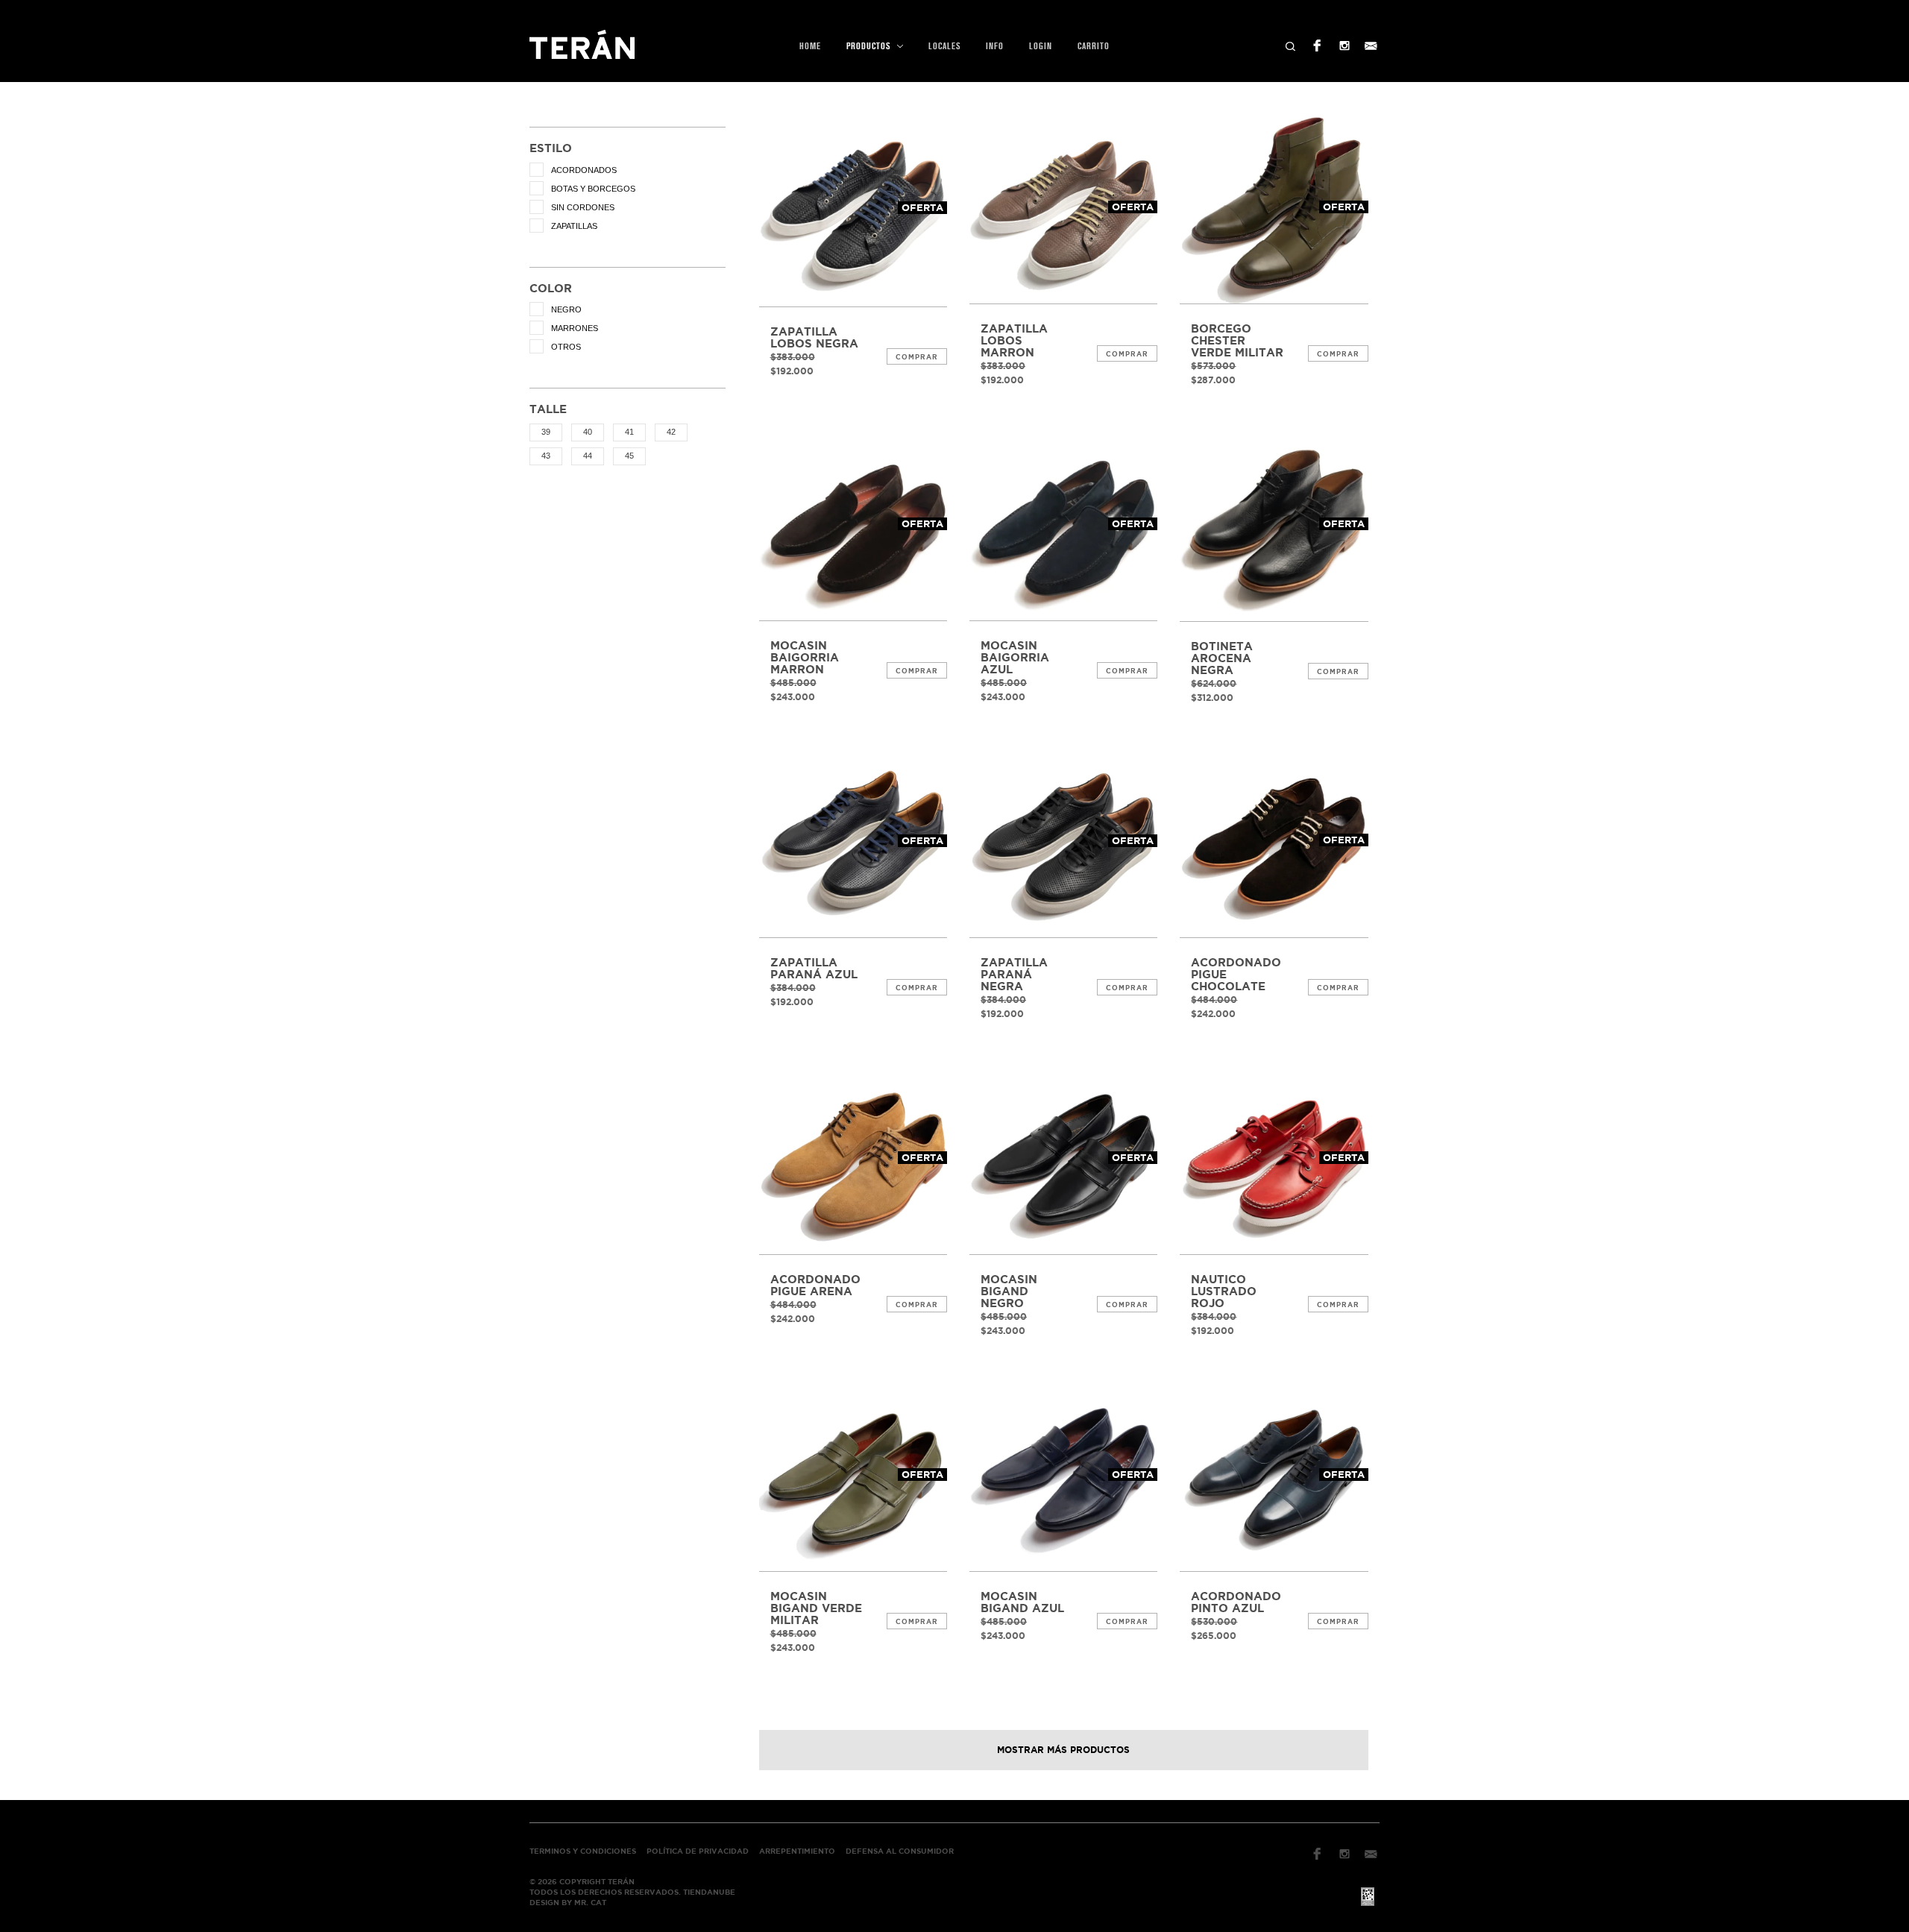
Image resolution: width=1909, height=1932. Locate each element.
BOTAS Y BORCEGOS (593, 189)
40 (588, 432)
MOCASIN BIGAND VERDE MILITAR (816, 1608)
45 (629, 456)
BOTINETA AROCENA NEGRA (1222, 658)
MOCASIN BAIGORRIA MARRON (805, 658)
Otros (566, 347)
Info (995, 46)
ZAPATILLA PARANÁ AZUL (814, 969)
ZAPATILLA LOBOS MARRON (1014, 341)
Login (1041, 46)
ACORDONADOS (584, 170)
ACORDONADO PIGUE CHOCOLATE (1236, 975)
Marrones (575, 328)
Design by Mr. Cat (568, 1903)
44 (588, 456)
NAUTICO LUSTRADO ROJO (1224, 1291)
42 (671, 432)
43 (546, 456)
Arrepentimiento (797, 1851)
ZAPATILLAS (574, 226)
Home (810, 46)
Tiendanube (709, 1892)
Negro (566, 309)
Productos (870, 46)
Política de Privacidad (698, 1851)
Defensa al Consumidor (900, 1851)
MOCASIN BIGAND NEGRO (1009, 1291)
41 (629, 432)
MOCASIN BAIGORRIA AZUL (1015, 658)
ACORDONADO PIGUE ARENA (815, 1286)
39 (546, 432)
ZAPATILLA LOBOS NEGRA (814, 338)
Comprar (917, 357)
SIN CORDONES (583, 207)
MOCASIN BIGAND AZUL (1022, 1602)
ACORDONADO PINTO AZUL (1236, 1602)
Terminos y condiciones (583, 1851)
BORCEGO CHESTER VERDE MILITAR (1237, 341)
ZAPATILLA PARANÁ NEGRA (1014, 975)
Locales (944, 46)
